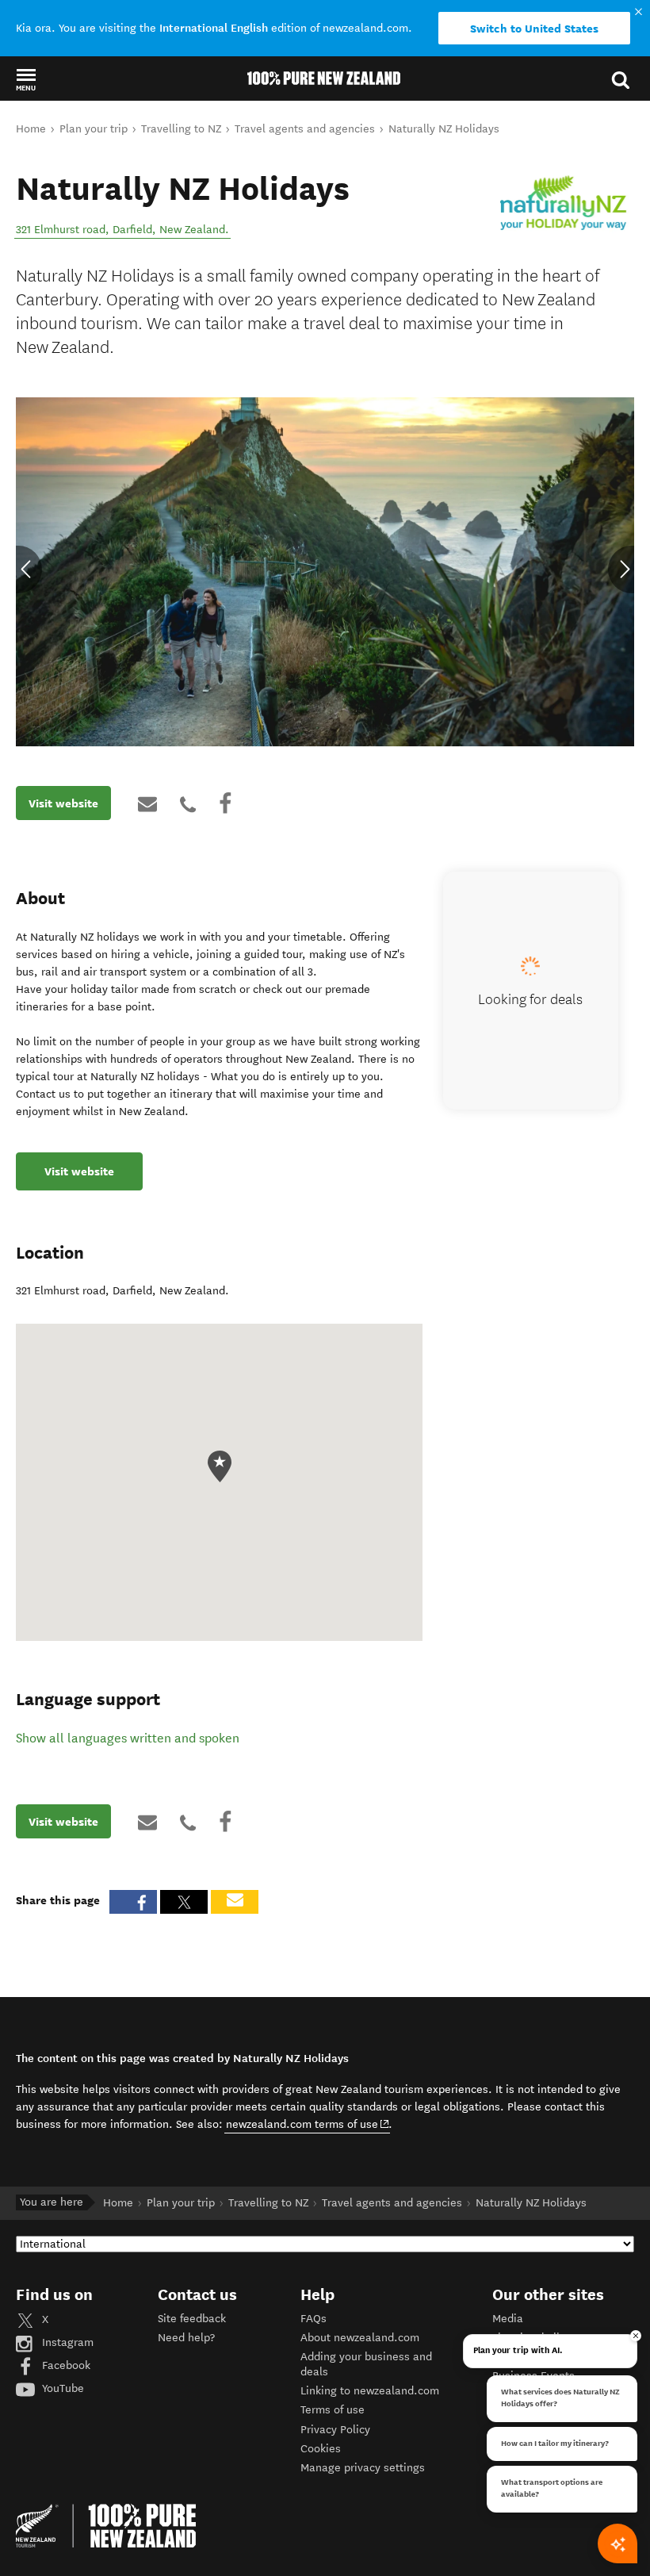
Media (508, 2319)
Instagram (66, 2342)
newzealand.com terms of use (308, 2124)
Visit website (63, 803)
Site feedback (192, 2319)
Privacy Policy (335, 2430)
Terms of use (333, 2410)
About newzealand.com (360, 2338)
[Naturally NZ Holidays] (563, 202)
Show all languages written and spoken (128, 1738)
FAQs (314, 2319)
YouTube (61, 2388)
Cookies (321, 2449)
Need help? (186, 2338)
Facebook (65, 2365)
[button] (26, 79)
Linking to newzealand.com (370, 2391)
